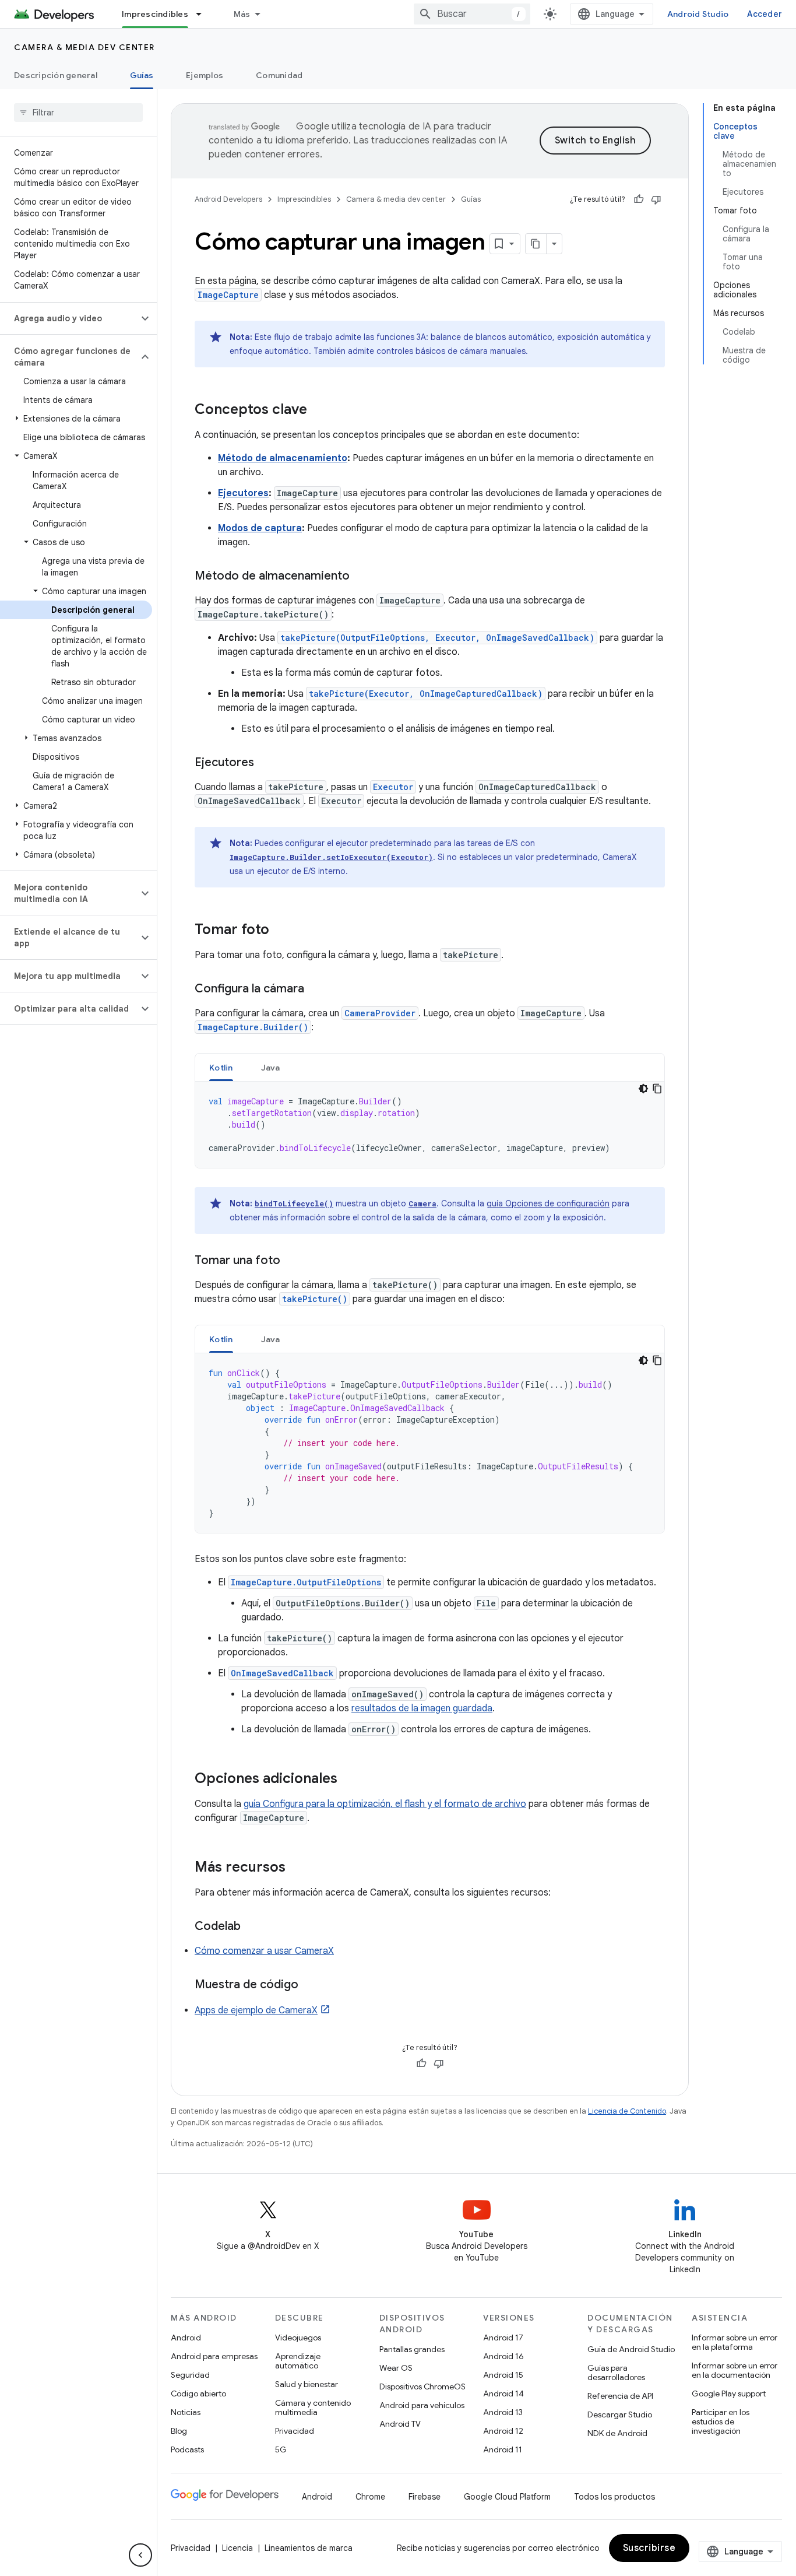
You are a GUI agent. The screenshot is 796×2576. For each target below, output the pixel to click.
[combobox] (472, 14)
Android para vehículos (422, 2405)
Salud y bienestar (307, 2384)
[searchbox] (78, 113)
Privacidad (295, 2431)
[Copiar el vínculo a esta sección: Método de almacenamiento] (361, 577)
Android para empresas (214, 2356)
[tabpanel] (430, 1125)
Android (186, 2338)
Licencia (237, 2548)
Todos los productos (614, 2497)
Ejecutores (243, 493)
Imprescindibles (155, 14)
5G (281, 2449)
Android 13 (503, 2412)
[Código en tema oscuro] (643, 1089)
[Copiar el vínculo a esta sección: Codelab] (252, 1927)
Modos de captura (260, 528)
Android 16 (503, 2356)
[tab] (221, 1067)
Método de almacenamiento (283, 458)
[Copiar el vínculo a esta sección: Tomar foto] (281, 931)
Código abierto (198, 2393)
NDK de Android (617, 2433)
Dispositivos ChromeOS (422, 2387)
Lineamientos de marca (309, 2548)
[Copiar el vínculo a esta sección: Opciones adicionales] (349, 1780)
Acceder (765, 14)
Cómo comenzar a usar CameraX (264, 1951)
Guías (142, 75)
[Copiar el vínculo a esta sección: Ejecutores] (266, 763)
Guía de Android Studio (631, 2349)
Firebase (425, 2497)
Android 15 (503, 2375)
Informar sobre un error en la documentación (735, 2370)
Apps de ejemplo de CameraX (256, 2010)
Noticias (186, 2412)
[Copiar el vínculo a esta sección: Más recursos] (297, 1868)
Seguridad (190, 2375)
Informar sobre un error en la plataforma (735, 2342)
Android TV (400, 2424)
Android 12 (503, 2431)
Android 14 (503, 2393)
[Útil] (639, 199)
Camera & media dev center (84, 47)
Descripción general (56, 75)
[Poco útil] (656, 199)
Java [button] (271, 1068)
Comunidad (279, 75)
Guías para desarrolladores (616, 2373)
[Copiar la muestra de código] (657, 1089)
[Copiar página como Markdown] (536, 244)
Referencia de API (620, 2396)
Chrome (370, 2497)
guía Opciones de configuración (548, 1203)
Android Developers (228, 199)
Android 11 (503, 2449)
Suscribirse (649, 2548)
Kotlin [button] (221, 1068)
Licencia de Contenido (627, 2111)
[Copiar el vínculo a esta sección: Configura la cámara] (316, 989)
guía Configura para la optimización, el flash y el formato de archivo (385, 1804)
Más (242, 14)
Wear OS (396, 2368)
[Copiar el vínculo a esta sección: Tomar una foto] (292, 1261)
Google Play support (729, 2393)
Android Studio (698, 14)
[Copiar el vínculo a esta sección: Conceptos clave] (319, 410)
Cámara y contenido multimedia (313, 2407)
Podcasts (187, 2449)
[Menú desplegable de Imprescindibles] (204, 14)
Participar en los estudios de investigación (721, 2421)
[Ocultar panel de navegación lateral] (140, 2555)
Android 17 (503, 2338)
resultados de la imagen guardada (422, 1708)
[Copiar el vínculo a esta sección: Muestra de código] (310, 1985)
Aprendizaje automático (298, 2361)
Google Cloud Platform (507, 2497)
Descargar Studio (620, 2414)
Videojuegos (298, 2338)
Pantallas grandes (412, 2349)
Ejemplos (205, 75)
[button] (69, 318)
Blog (179, 2431)
